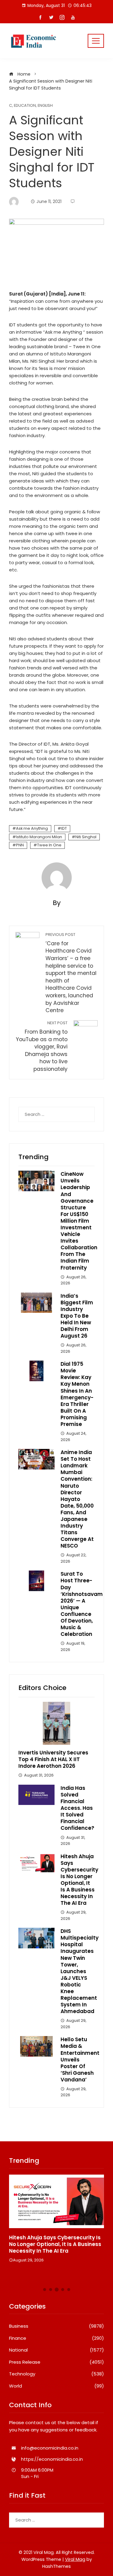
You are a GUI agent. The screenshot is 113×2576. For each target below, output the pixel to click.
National (56, 2350)
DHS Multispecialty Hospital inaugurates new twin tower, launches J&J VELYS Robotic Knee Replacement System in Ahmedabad (80, 1971)
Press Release (56, 2362)
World (56, 2386)
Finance (56, 2338)
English (45, 106)
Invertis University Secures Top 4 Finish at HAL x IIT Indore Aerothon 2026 (53, 1759)
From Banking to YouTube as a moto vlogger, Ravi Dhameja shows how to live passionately (42, 1046)
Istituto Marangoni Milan (39, 837)
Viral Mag (75, 2559)
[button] (45, 2290)
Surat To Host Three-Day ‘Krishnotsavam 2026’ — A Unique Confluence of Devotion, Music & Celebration (82, 1604)
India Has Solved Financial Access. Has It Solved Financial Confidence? (77, 1808)
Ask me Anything (32, 828)
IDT (64, 828)
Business (56, 2326)
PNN (20, 845)
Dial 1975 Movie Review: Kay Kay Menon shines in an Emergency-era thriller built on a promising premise (77, 1394)
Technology (56, 2374)
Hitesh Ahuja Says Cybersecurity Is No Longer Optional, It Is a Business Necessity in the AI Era (79, 1880)
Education (25, 106)
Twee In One (49, 845)
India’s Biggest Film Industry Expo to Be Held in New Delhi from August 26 (77, 1316)
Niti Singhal (86, 837)
